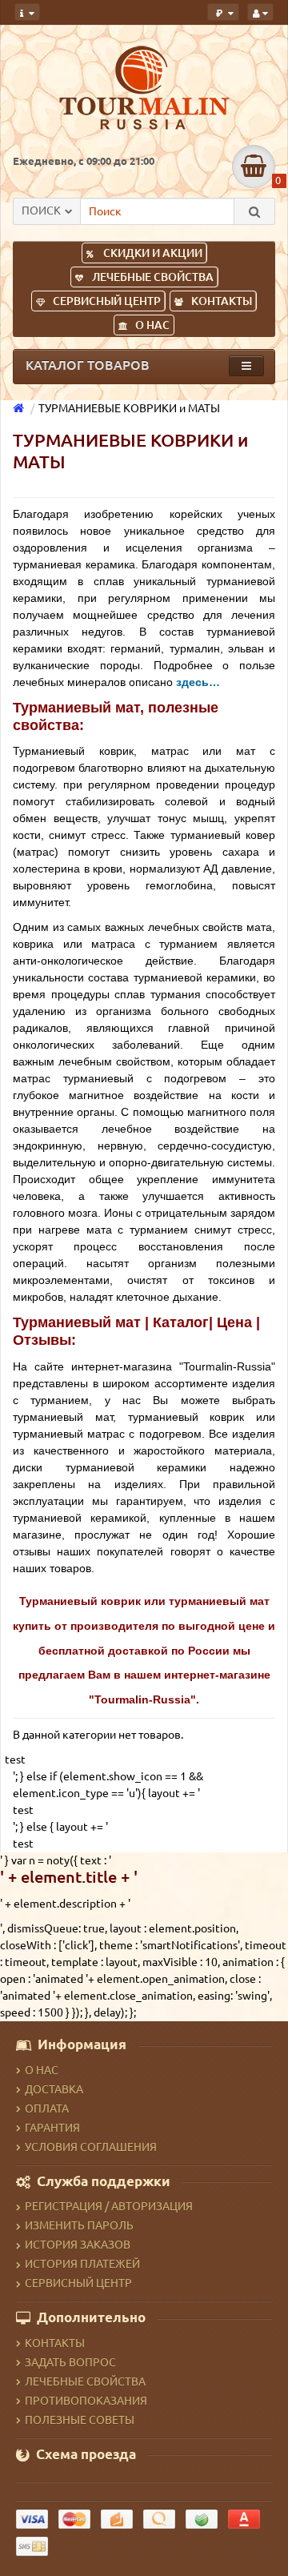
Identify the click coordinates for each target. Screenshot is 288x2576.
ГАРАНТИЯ (52, 2128)
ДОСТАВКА (54, 2089)
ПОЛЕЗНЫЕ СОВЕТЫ (80, 2420)
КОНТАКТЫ (222, 301)
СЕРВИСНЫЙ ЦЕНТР (107, 301)
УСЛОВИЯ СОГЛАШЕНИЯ (91, 2147)
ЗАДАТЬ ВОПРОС (70, 2362)
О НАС (152, 325)
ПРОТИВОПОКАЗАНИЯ (86, 2401)
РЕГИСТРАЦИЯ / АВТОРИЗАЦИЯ (109, 2206)
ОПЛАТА (47, 2109)
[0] (254, 167)
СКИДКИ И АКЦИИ (153, 253)
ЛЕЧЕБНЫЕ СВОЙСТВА (153, 277)
